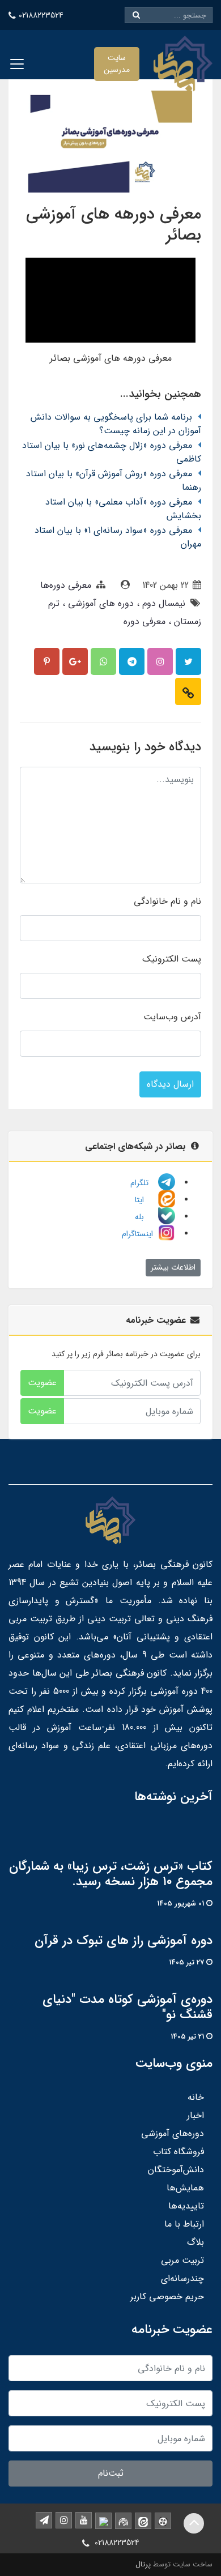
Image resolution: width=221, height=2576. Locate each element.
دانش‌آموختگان (176, 2170)
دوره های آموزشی (99, 603)
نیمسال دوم (162, 603)
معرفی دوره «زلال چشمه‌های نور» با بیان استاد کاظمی (112, 452)
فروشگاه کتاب (178, 2152)
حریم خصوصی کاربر (167, 2297)
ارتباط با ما (184, 2224)
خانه (196, 2097)
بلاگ (195, 2242)
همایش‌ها (185, 2188)
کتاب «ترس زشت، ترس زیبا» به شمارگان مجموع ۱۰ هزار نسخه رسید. (111, 1874)
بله (145, 1217)
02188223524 (41, 15)
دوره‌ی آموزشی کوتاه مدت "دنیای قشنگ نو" (127, 2007)
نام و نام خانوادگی (167, 901)
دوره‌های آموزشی (173, 2133)
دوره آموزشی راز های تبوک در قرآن (124, 1941)
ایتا (145, 1200)
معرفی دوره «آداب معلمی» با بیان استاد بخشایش (123, 509)
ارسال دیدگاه (170, 1084)
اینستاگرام (139, 1234)
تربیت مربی (182, 2260)
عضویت (42, 1383)
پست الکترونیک (172, 959)
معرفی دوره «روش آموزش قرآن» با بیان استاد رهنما (114, 480)
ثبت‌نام (111, 2473)
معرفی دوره (144, 621)
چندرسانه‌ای (182, 2278)
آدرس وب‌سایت (172, 1017)
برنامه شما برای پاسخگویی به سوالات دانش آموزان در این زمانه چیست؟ (116, 424)
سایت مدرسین (117, 64)
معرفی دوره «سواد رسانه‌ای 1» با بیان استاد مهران (118, 537)
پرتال (143, 2564)
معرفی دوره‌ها (66, 585)
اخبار (195, 2115)
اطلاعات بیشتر (173, 1267)
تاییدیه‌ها (186, 2206)
